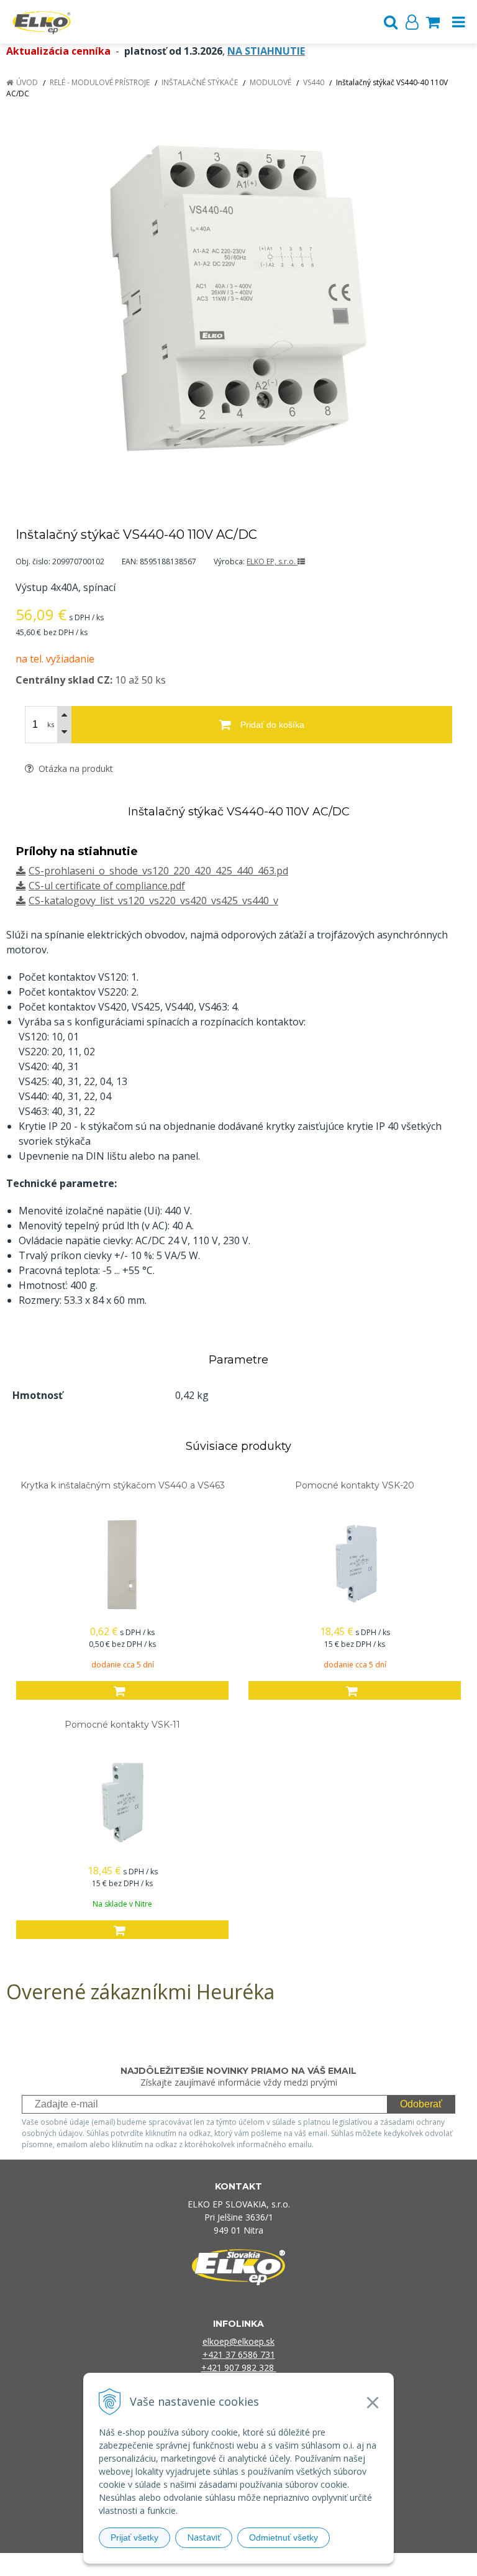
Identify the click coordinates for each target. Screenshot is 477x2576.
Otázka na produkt (75, 768)
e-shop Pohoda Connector (286, 2565)
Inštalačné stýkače (200, 82)
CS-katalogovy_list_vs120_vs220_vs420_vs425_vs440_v (153, 901)
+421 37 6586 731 (239, 2354)
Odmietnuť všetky (284, 2537)
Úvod (27, 82)
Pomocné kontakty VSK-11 (122, 1725)
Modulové (270, 82)
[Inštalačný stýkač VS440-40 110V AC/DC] (238, 298)
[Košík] (433, 22)
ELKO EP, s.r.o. (272, 561)
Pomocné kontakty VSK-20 (355, 1485)
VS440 (314, 82)
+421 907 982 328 (239, 2367)
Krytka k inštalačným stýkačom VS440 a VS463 (123, 1485)
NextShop (217, 2565)
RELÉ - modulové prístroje (100, 82)
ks (51, 724)
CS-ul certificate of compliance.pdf (107, 886)
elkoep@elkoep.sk (238, 2341)
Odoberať (421, 2104)
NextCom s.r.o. (366, 2565)
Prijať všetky (134, 2537)
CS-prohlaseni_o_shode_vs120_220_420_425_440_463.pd (158, 871)
